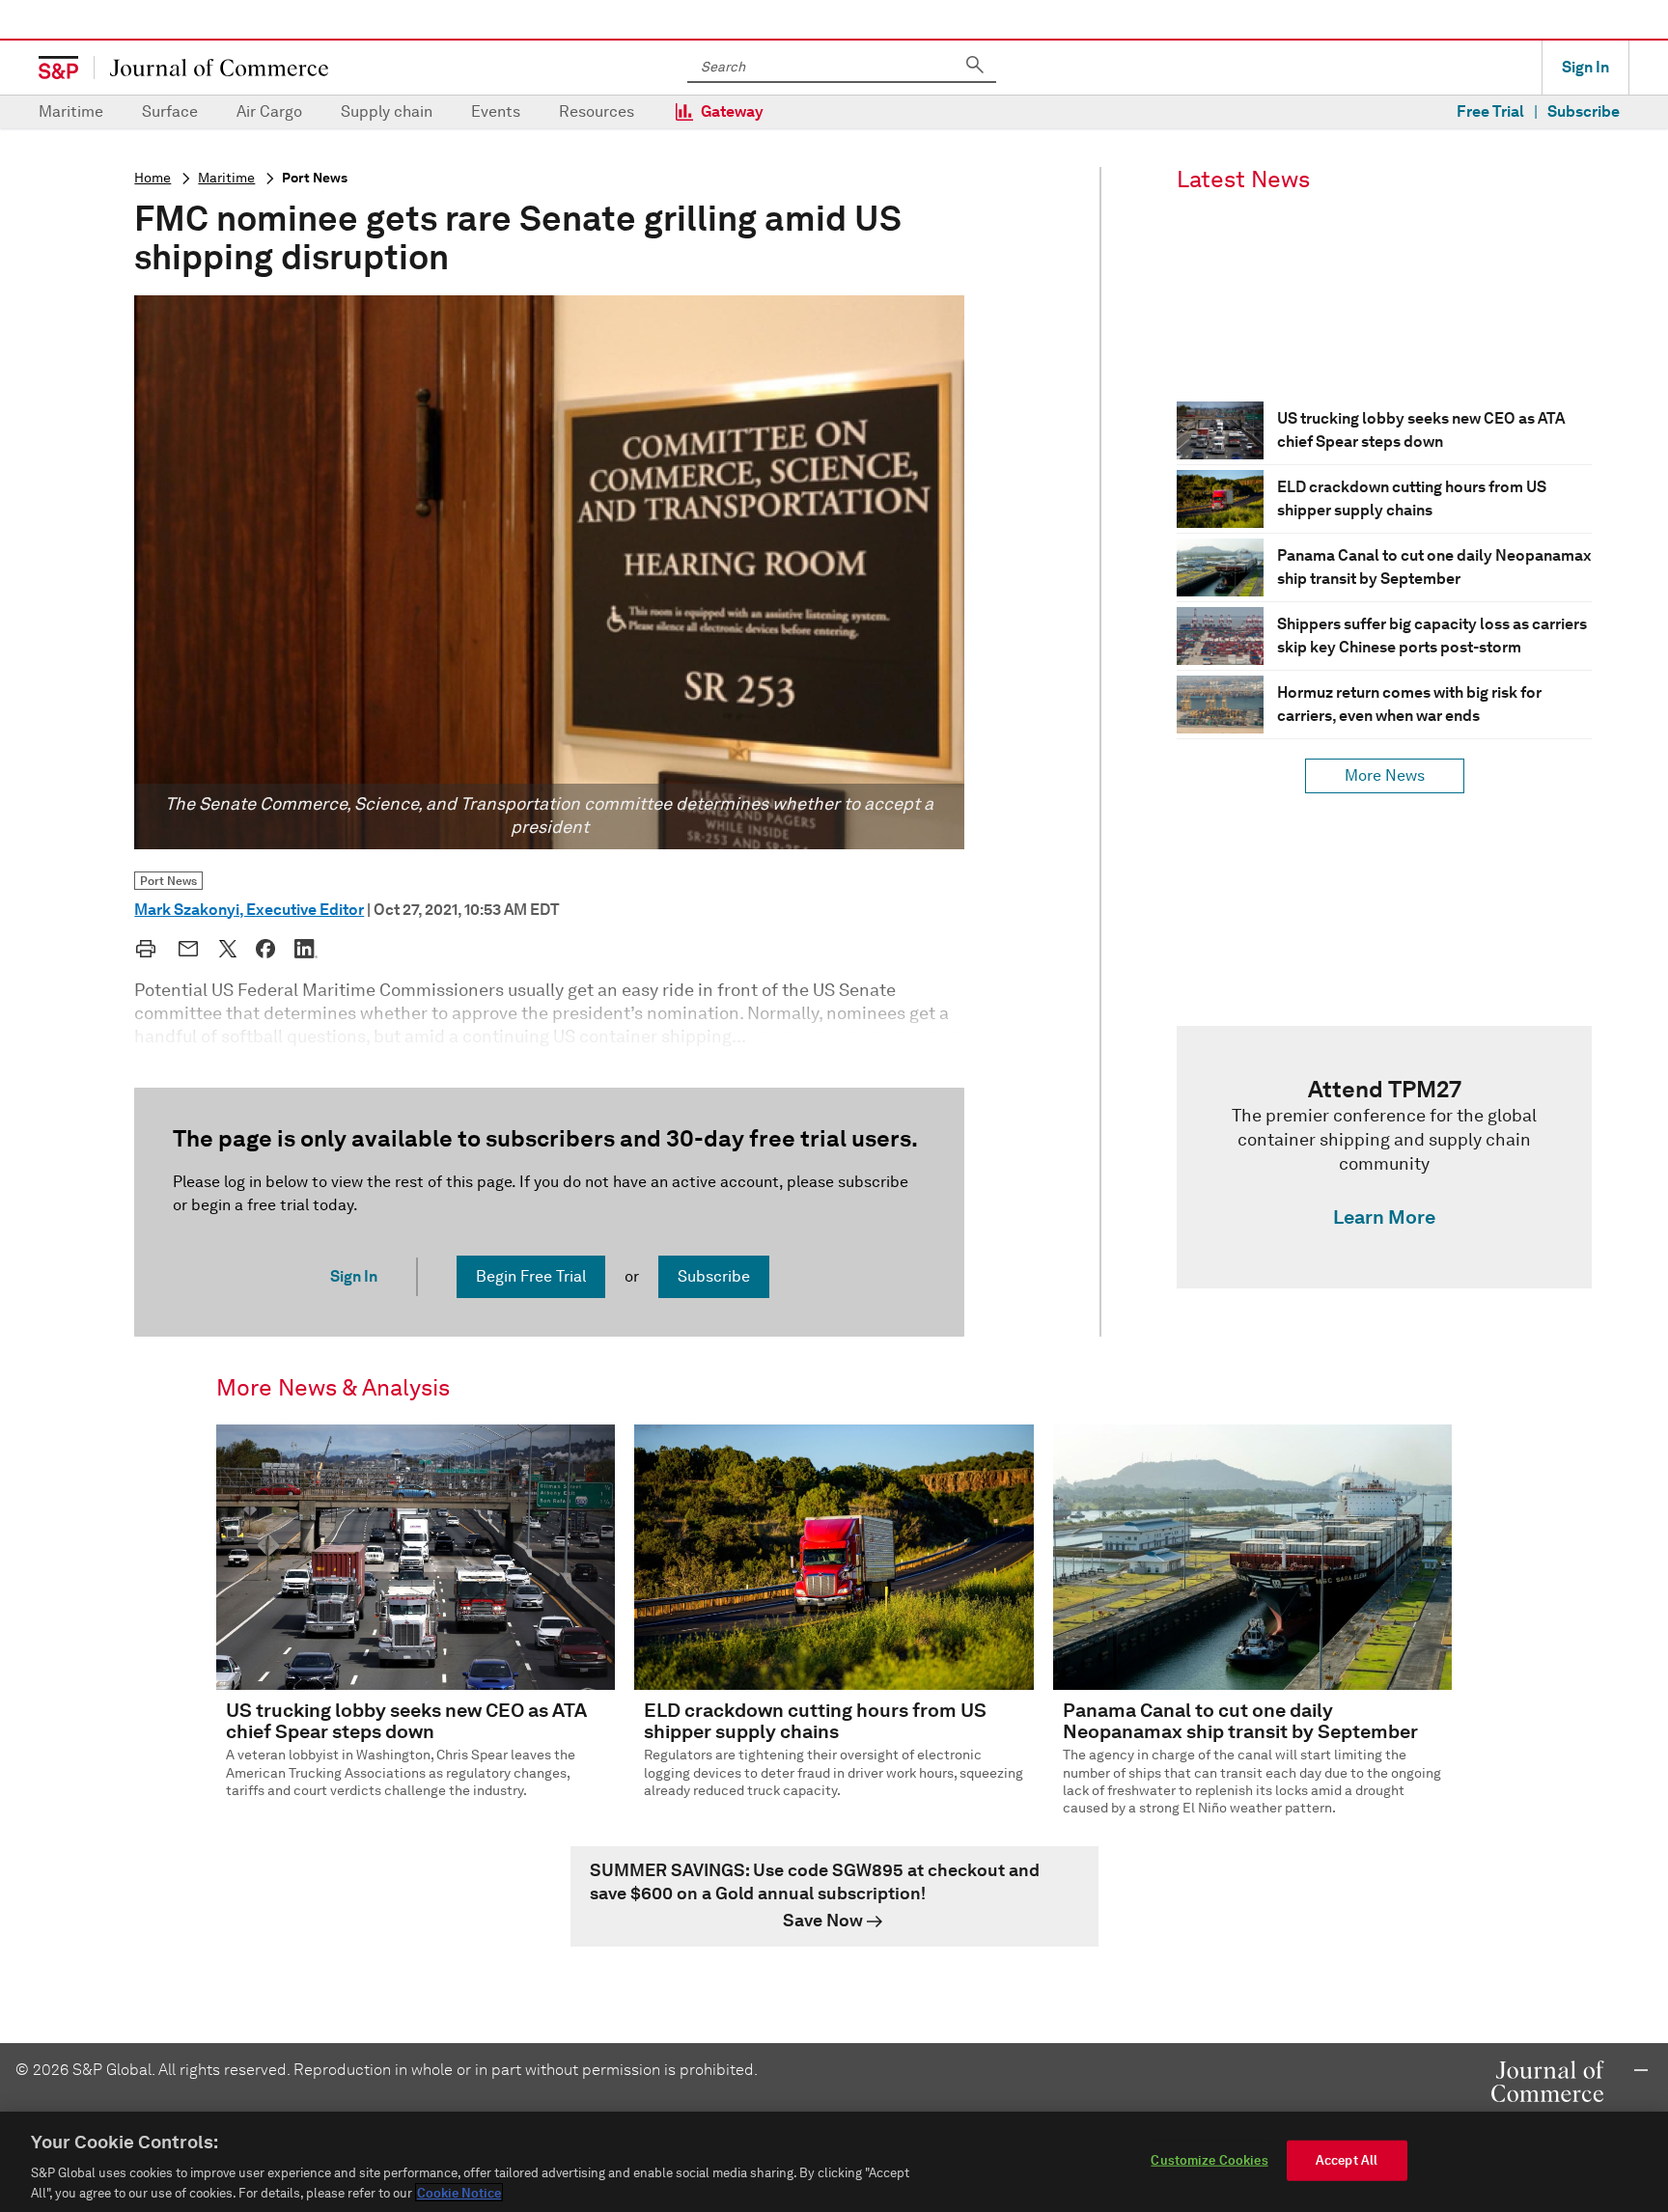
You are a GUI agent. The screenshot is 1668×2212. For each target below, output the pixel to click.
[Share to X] (228, 949)
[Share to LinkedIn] (306, 949)
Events (496, 111)
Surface (170, 111)
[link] (1384, 1157)
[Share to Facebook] (265, 949)
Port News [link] (168, 881)
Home (153, 178)
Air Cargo (269, 111)
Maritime (71, 111)
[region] (834, 2162)
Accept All (1347, 2160)
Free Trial (1490, 111)
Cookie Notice (459, 2192)
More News (1385, 775)
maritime (226, 178)
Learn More (1384, 1217)
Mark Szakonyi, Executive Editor (249, 910)
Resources (597, 111)
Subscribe (1584, 111)
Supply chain (387, 111)
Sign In (1585, 67)
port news (315, 178)
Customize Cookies (1209, 2160)
